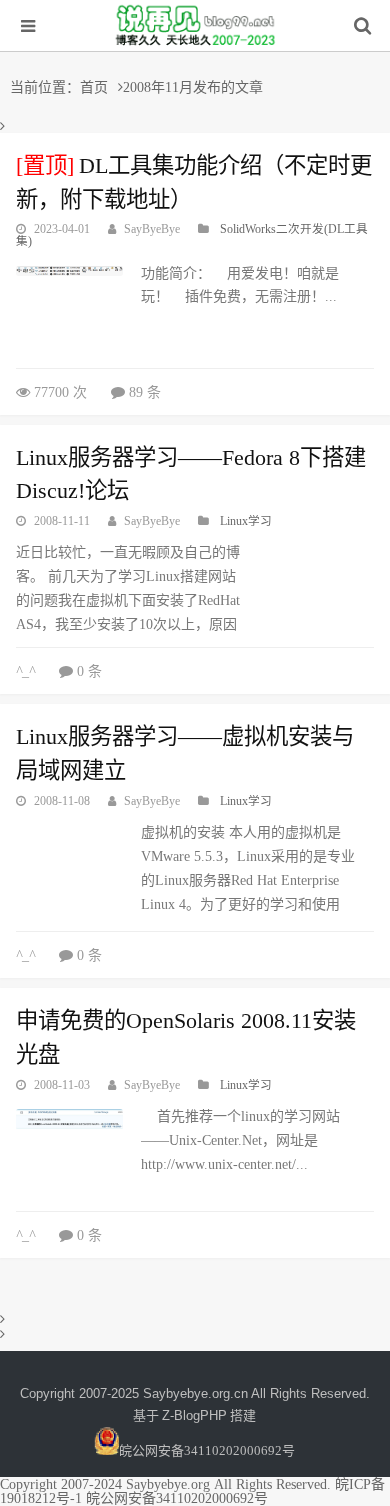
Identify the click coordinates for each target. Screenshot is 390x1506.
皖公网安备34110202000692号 (207, 1450)
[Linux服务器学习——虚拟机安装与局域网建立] (69, 870)
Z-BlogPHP (194, 1415)
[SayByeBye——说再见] (195, 51)
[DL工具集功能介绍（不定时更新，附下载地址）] (69, 271)
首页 (94, 86)
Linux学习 (246, 521)
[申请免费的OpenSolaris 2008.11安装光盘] (69, 1119)
